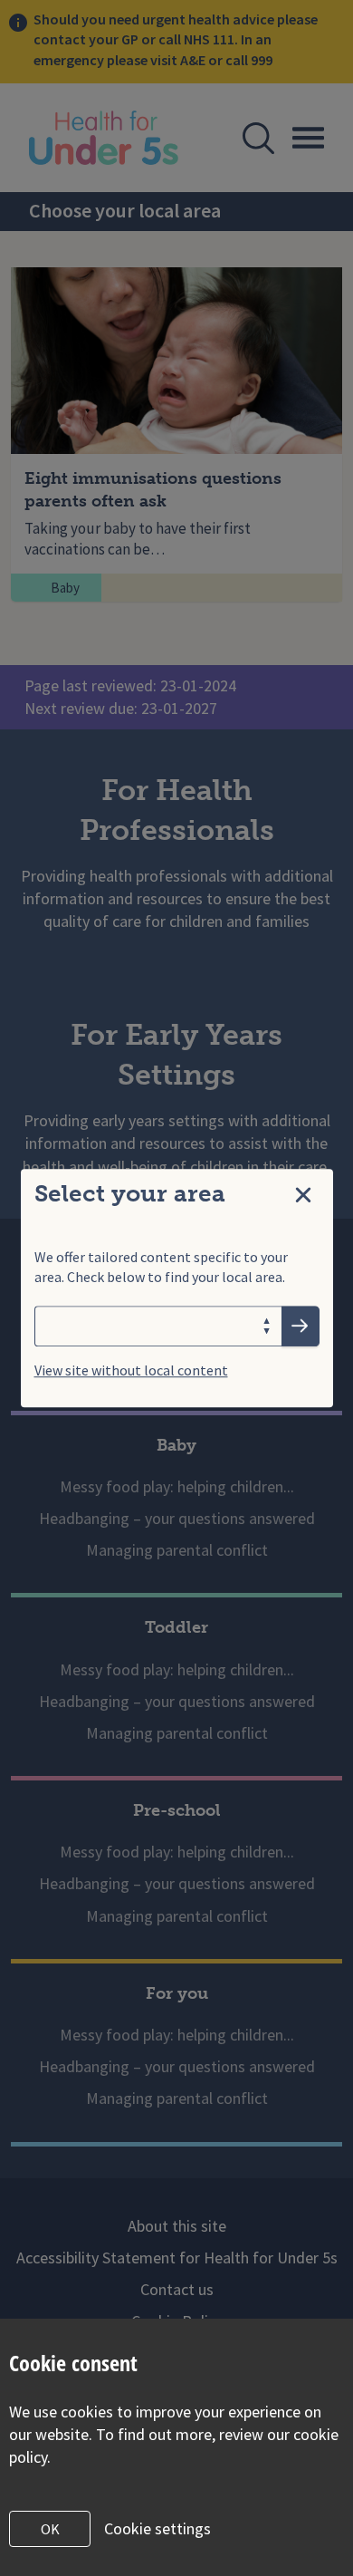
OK (50, 2529)
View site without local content (131, 1370)
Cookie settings (157, 2528)
